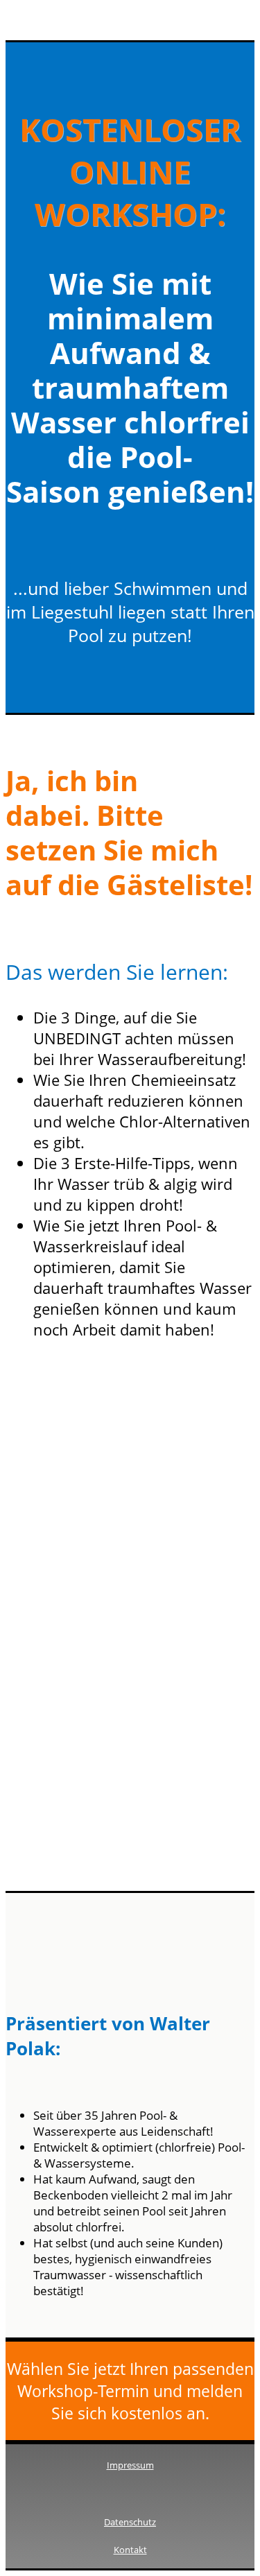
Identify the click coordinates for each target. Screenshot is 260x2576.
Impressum (130, 2465)
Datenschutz (130, 2522)
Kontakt (130, 2550)
